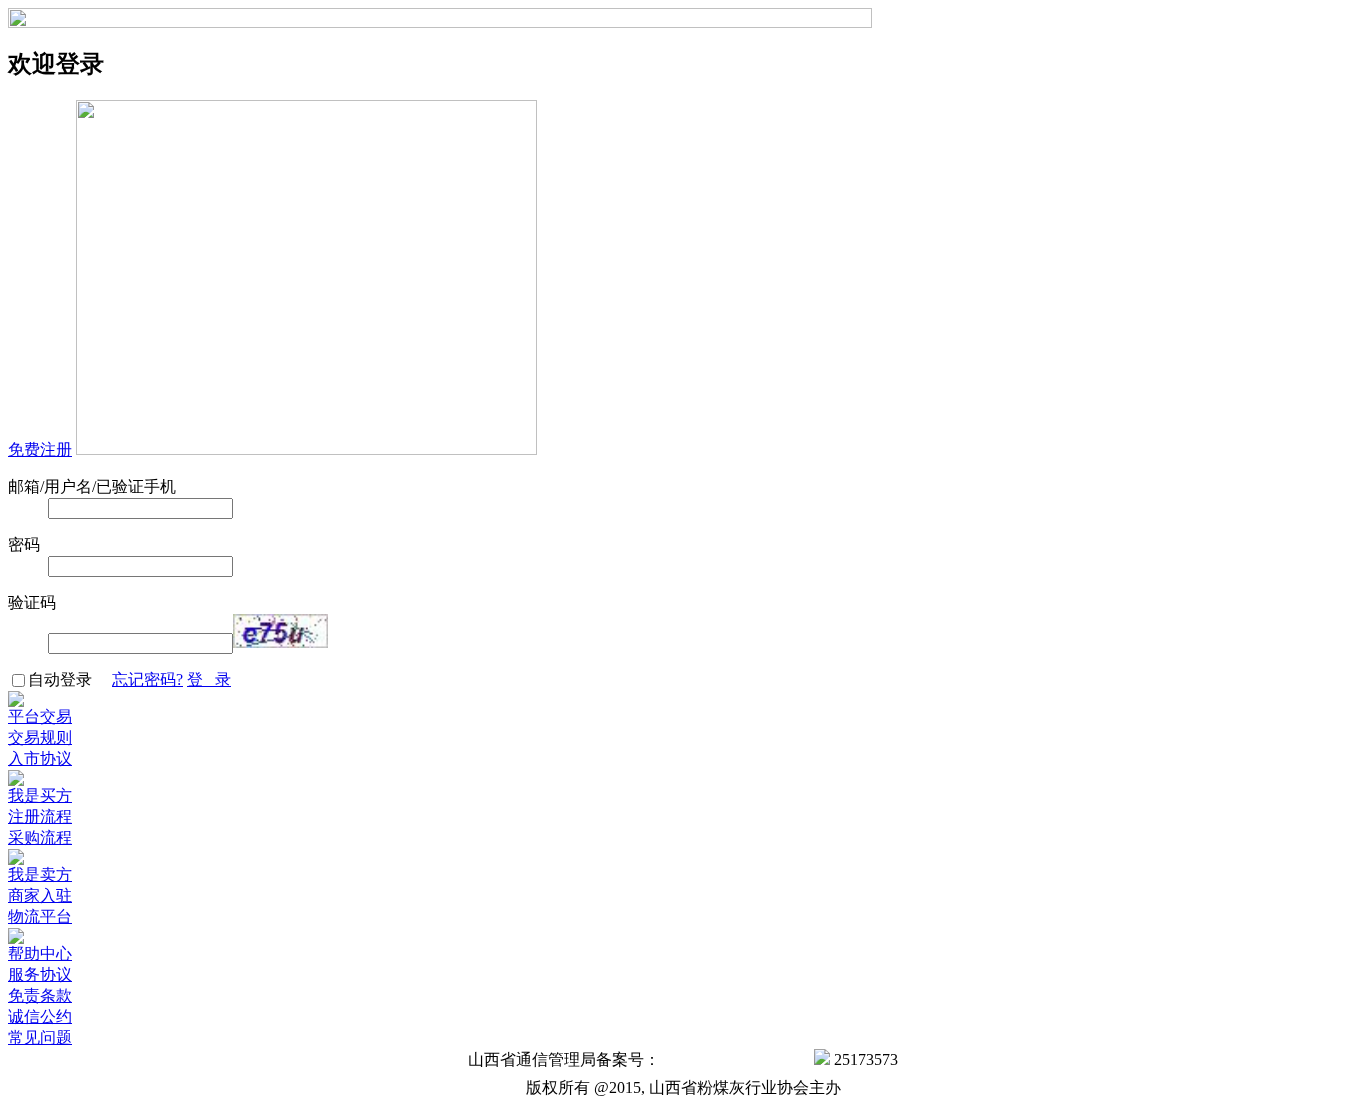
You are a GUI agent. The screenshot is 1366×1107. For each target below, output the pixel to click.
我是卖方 (40, 874)
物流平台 (40, 916)
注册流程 (40, 816)
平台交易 (40, 716)
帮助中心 (40, 953)
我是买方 (40, 795)
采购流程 (40, 837)
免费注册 (40, 449)
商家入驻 (40, 895)
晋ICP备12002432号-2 (735, 1059)
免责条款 (40, 995)
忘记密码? (147, 679)
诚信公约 (40, 1016)
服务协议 (40, 974)
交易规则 (40, 737)
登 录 (209, 679)
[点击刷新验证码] (280, 631)
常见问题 (40, 1037)
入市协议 (40, 758)
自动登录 (70, 679)
